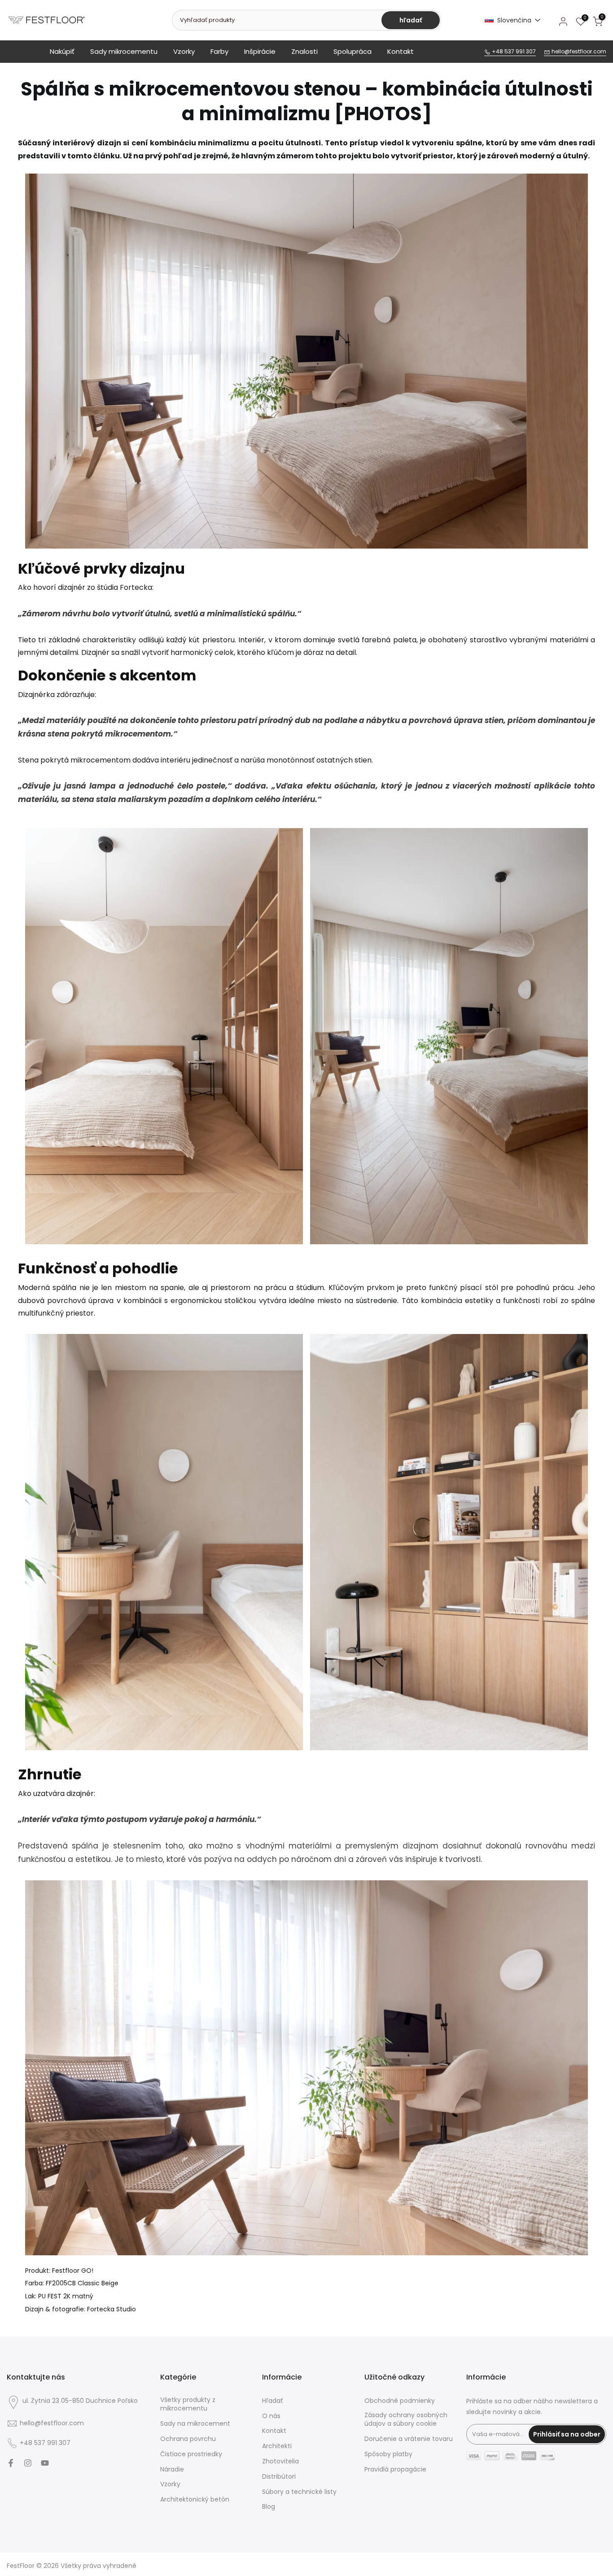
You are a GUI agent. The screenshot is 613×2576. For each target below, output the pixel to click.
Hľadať (272, 2401)
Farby (219, 51)
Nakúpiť (62, 51)
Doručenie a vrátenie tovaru (409, 2439)
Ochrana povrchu (188, 2439)
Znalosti (304, 51)
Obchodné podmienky (400, 2401)
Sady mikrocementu (124, 51)
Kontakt (401, 51)
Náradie (172, 2469)
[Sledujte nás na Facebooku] (11, 2463)
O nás (271, 2416)
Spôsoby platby (388, 2454)
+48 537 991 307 (513, 51)
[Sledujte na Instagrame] (28, 2463)
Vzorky (184, 51)
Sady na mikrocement (195, 2424)
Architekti (277, 2446)
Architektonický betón (195, 2500)
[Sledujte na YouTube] (45, 2463)
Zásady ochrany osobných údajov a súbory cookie (406, 2420)
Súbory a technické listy (299, 2492)
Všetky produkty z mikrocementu (188, 2404)
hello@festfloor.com (578, 51)
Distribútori (279, 2477)
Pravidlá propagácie (395, 2469)
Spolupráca (352, 51)
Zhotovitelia (280, 2461)
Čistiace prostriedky (191, 2454)
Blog (269, 2507)
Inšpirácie (260, 51)
